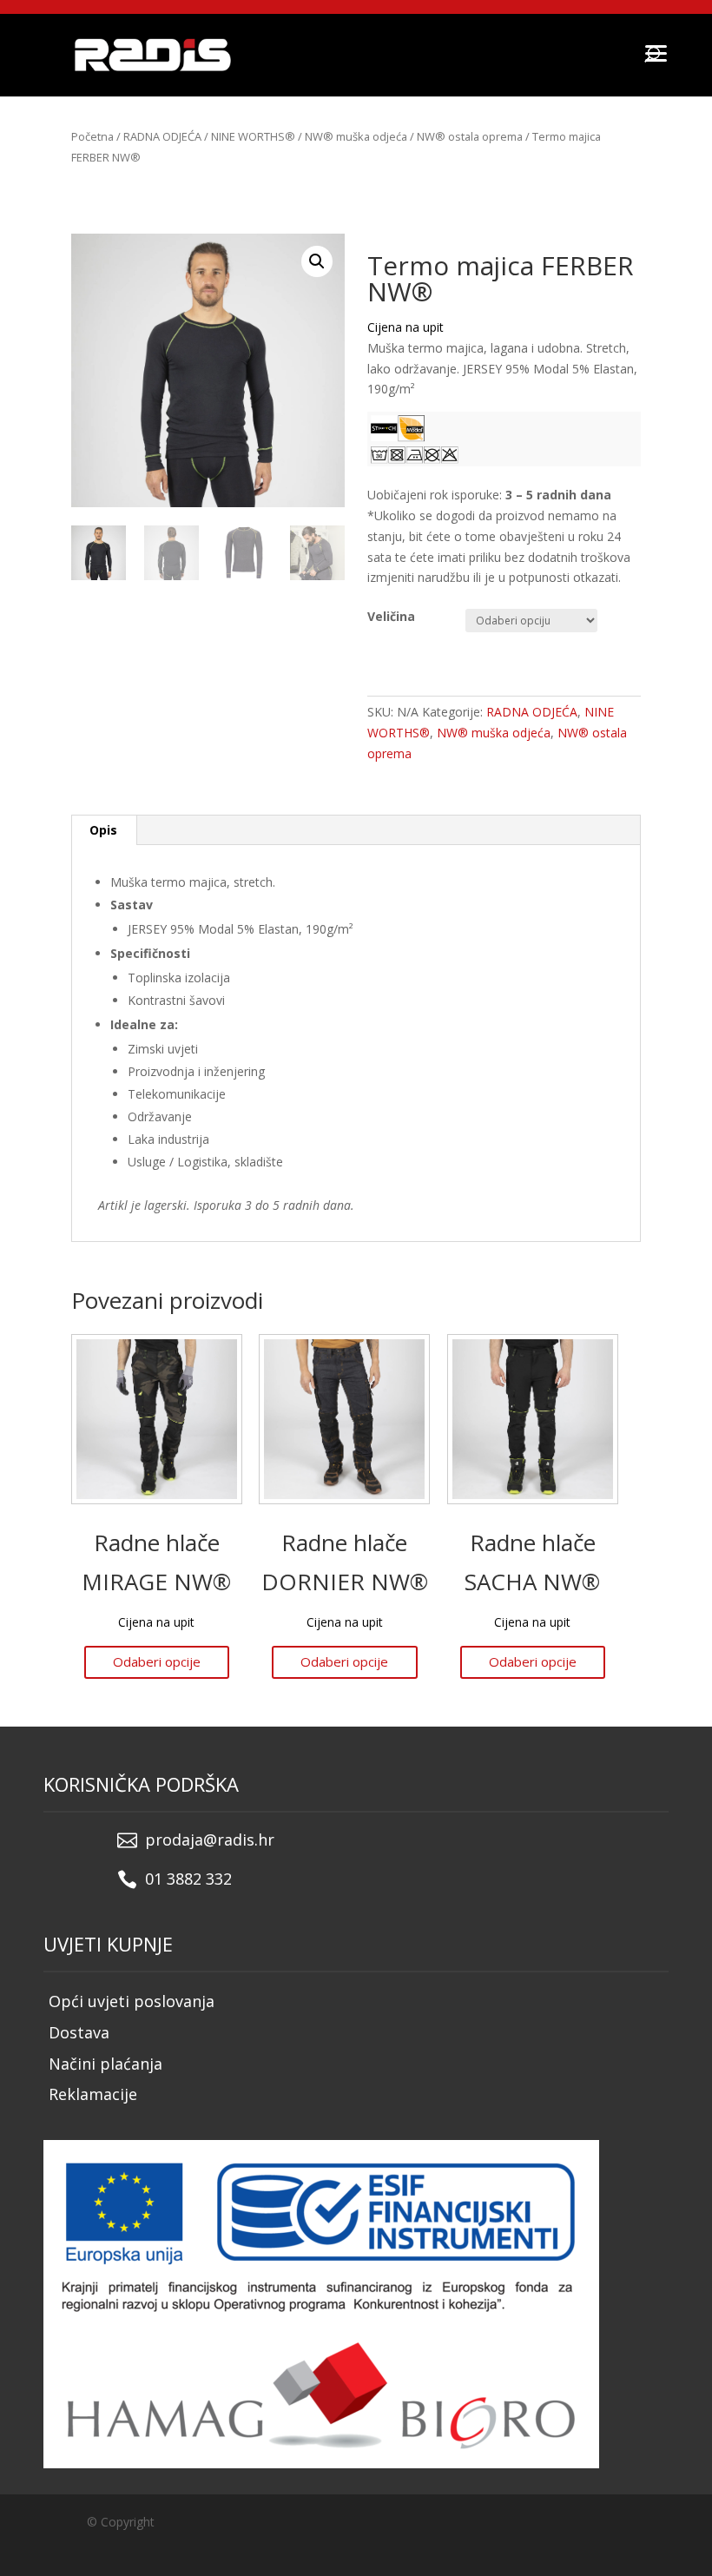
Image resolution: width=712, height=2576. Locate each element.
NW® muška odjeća (356, 136)
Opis (103, 830)
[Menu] (656, 52)
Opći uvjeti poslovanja (132, 2001)
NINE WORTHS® (253, 136)
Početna (92, 136)
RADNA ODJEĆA (162, 136)
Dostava (79, 2032)
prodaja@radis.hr (210, 1840)
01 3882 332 (188, 1879)
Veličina (391, 616)
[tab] (104, 830)
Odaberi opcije (157, 1661)
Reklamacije (93, 2094)
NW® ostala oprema (470, 136)
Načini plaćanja (105, 2064)
